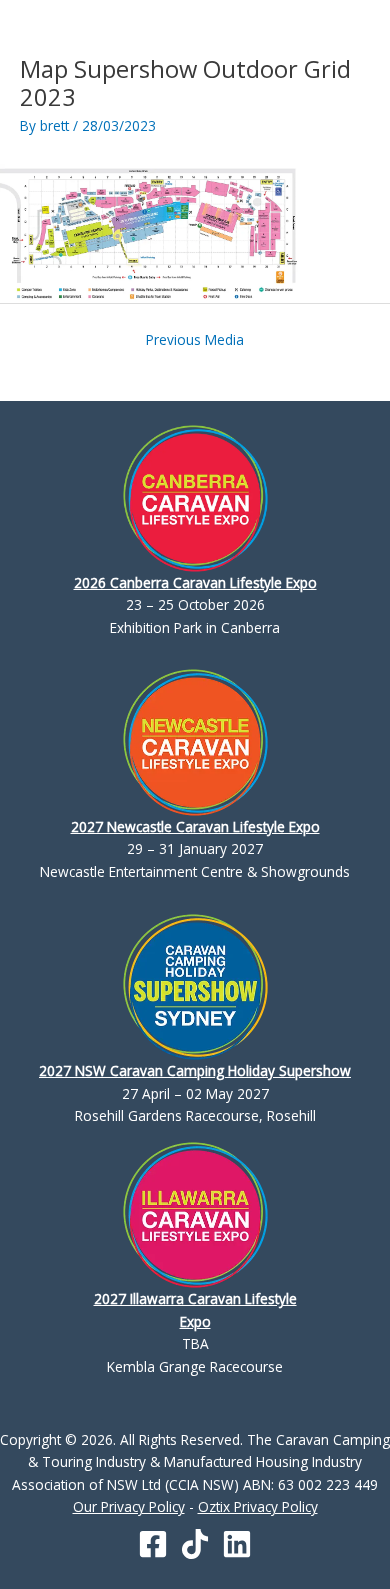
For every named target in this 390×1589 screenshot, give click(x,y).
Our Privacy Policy (129, 1506)
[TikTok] (195, 1544)
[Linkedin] (237, 1544)
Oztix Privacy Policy (258, 1506)
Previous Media (195, 339)
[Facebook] (153, 1544)
